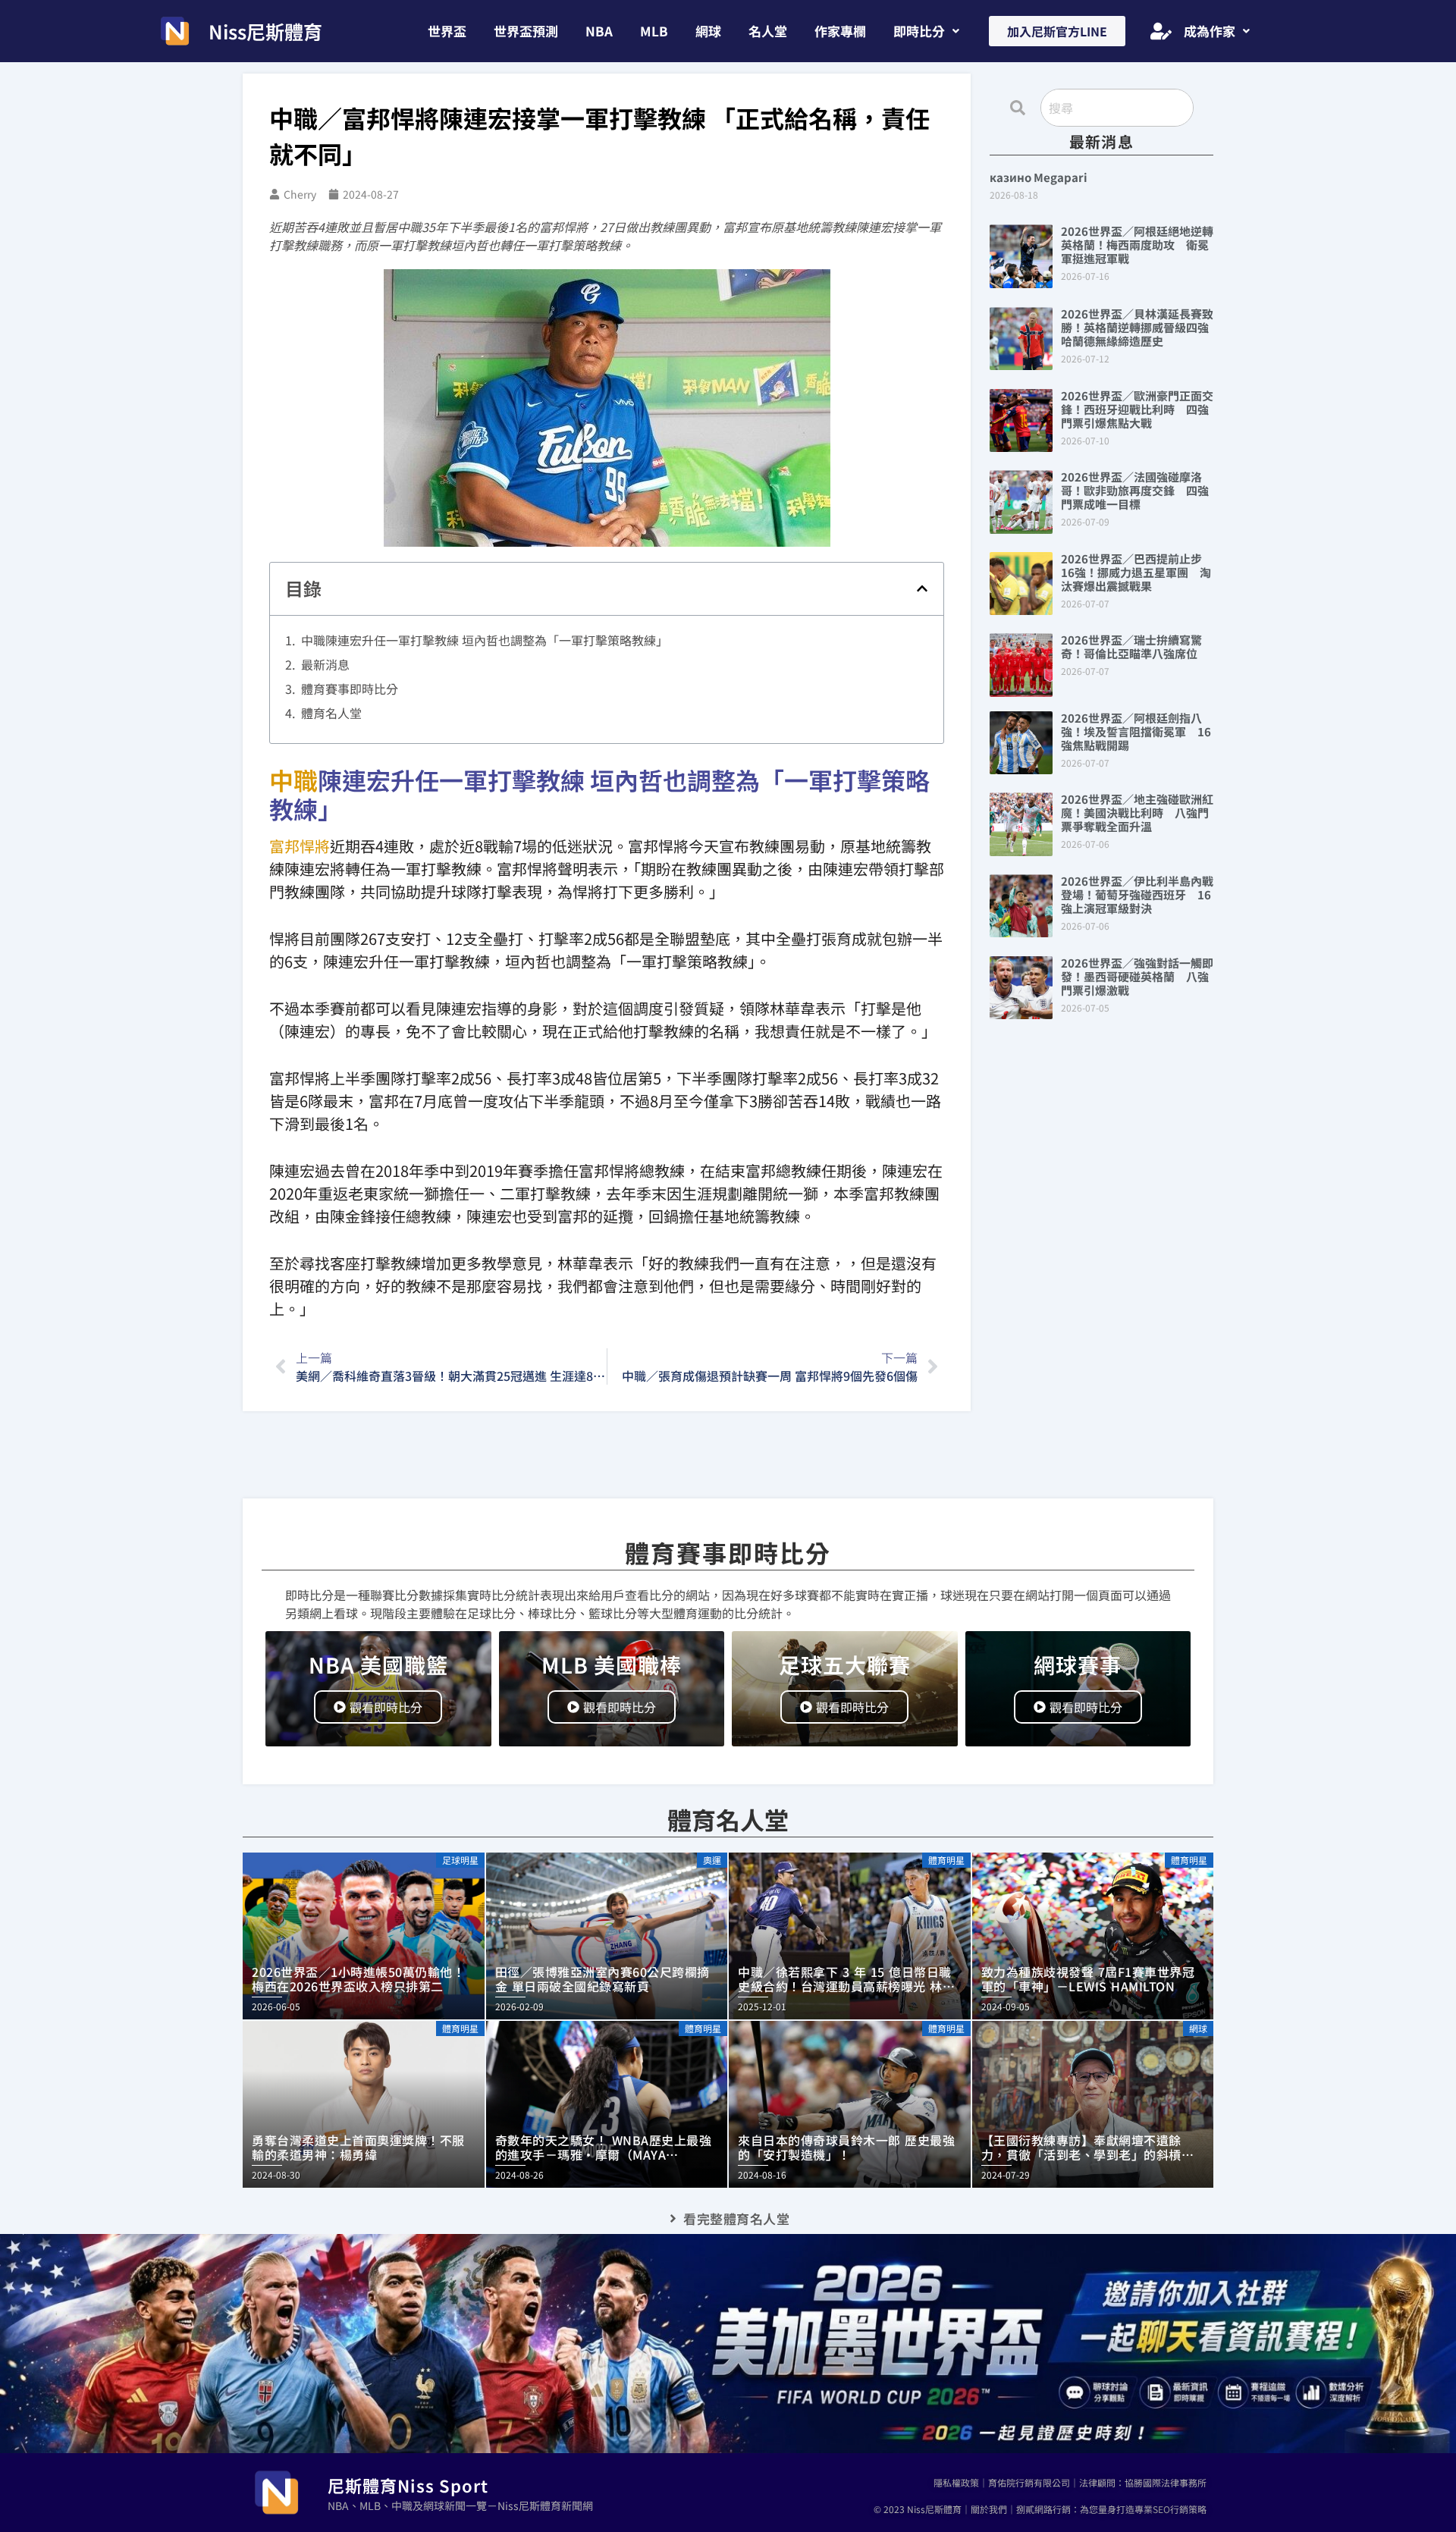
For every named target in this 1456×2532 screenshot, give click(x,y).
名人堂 (768, 31)
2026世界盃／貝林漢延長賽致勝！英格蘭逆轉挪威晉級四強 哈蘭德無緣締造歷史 (1141, 327)
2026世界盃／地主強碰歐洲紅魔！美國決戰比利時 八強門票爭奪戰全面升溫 (1137, 813)
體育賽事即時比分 (350, 689)
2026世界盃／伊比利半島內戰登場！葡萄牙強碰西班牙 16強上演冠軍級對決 (1137, 894)
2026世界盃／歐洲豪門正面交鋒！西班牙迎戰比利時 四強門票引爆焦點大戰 (1137, 409)
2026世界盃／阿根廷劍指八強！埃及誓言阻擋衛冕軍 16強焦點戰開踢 (1136, 731)
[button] (926, 31)
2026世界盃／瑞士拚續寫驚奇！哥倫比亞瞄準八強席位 (1131, 646)
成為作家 (1210, 31)
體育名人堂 (331, 713)
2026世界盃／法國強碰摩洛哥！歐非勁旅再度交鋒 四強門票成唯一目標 (1135, 490)
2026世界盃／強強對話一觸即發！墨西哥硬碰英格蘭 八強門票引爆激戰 (1137, 976)
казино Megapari (1039, 177)
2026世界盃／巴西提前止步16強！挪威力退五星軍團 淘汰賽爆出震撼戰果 (1136, 572)
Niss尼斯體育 (265, 31)
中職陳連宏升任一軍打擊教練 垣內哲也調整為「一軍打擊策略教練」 (485, 640)
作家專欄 (840, 31)
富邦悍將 (300, 846)
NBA (599, 31)
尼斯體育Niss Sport (408, 2485)
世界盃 (447, 31)
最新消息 (325, 664)
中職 (293, 780)
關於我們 (989, 2509)
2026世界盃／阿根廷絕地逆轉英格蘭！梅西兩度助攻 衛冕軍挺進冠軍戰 (1137, 245)
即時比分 (919, 31)
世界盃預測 (526, 31)
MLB (654, 31)
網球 (708, 31)
